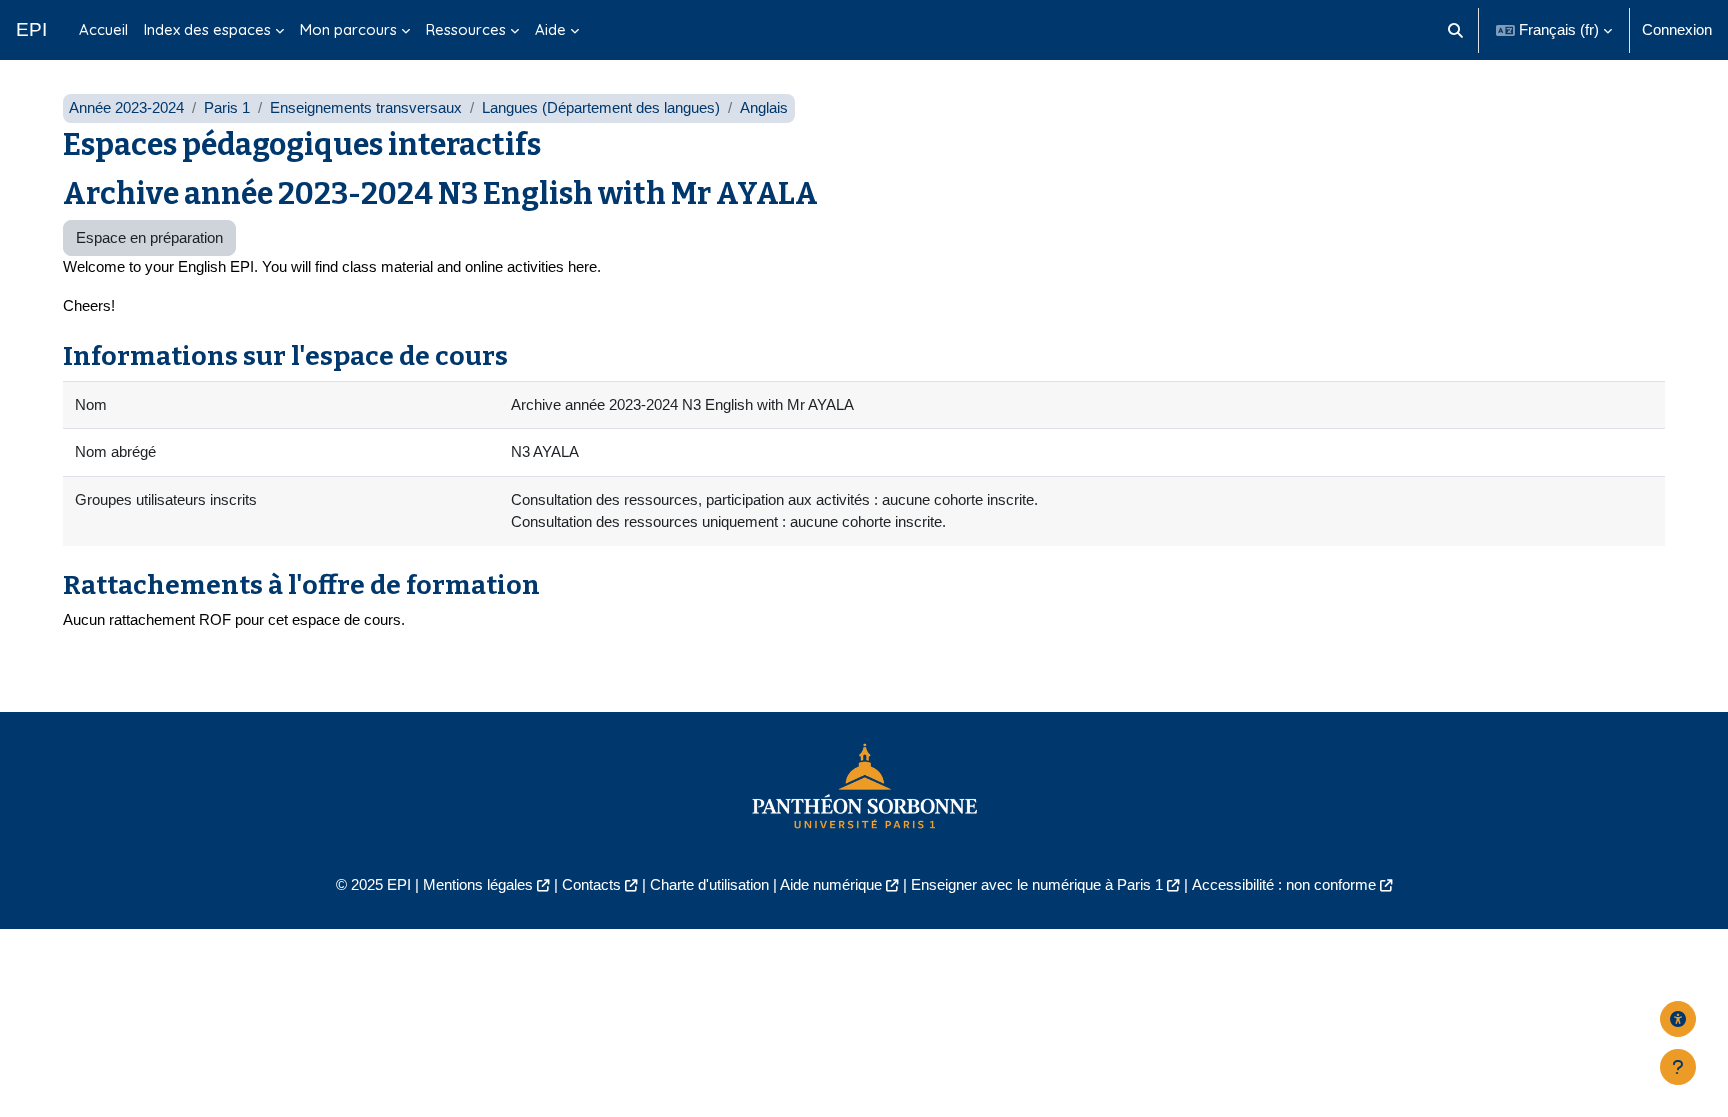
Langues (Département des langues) (601, 107)
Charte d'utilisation (709, 884)
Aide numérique (831, 884)
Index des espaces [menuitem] (207, 29)
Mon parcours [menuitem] (348, 29)
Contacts (591, 884)
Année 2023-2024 (126, 107)
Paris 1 (227, 107)
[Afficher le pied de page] (1678, 1067)
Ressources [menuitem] (466, 29)
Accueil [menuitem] (103, 29)
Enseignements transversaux (366, 107)
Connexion (1677, 29)
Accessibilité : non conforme (1284, 884)
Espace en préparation (149, 237)
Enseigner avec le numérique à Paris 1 (1037, 884)
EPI (31, 29)
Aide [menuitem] (550, 29)
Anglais (764, 107)
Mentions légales (478, 884)
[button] (1456, 30)
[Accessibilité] (1678, 1019)
